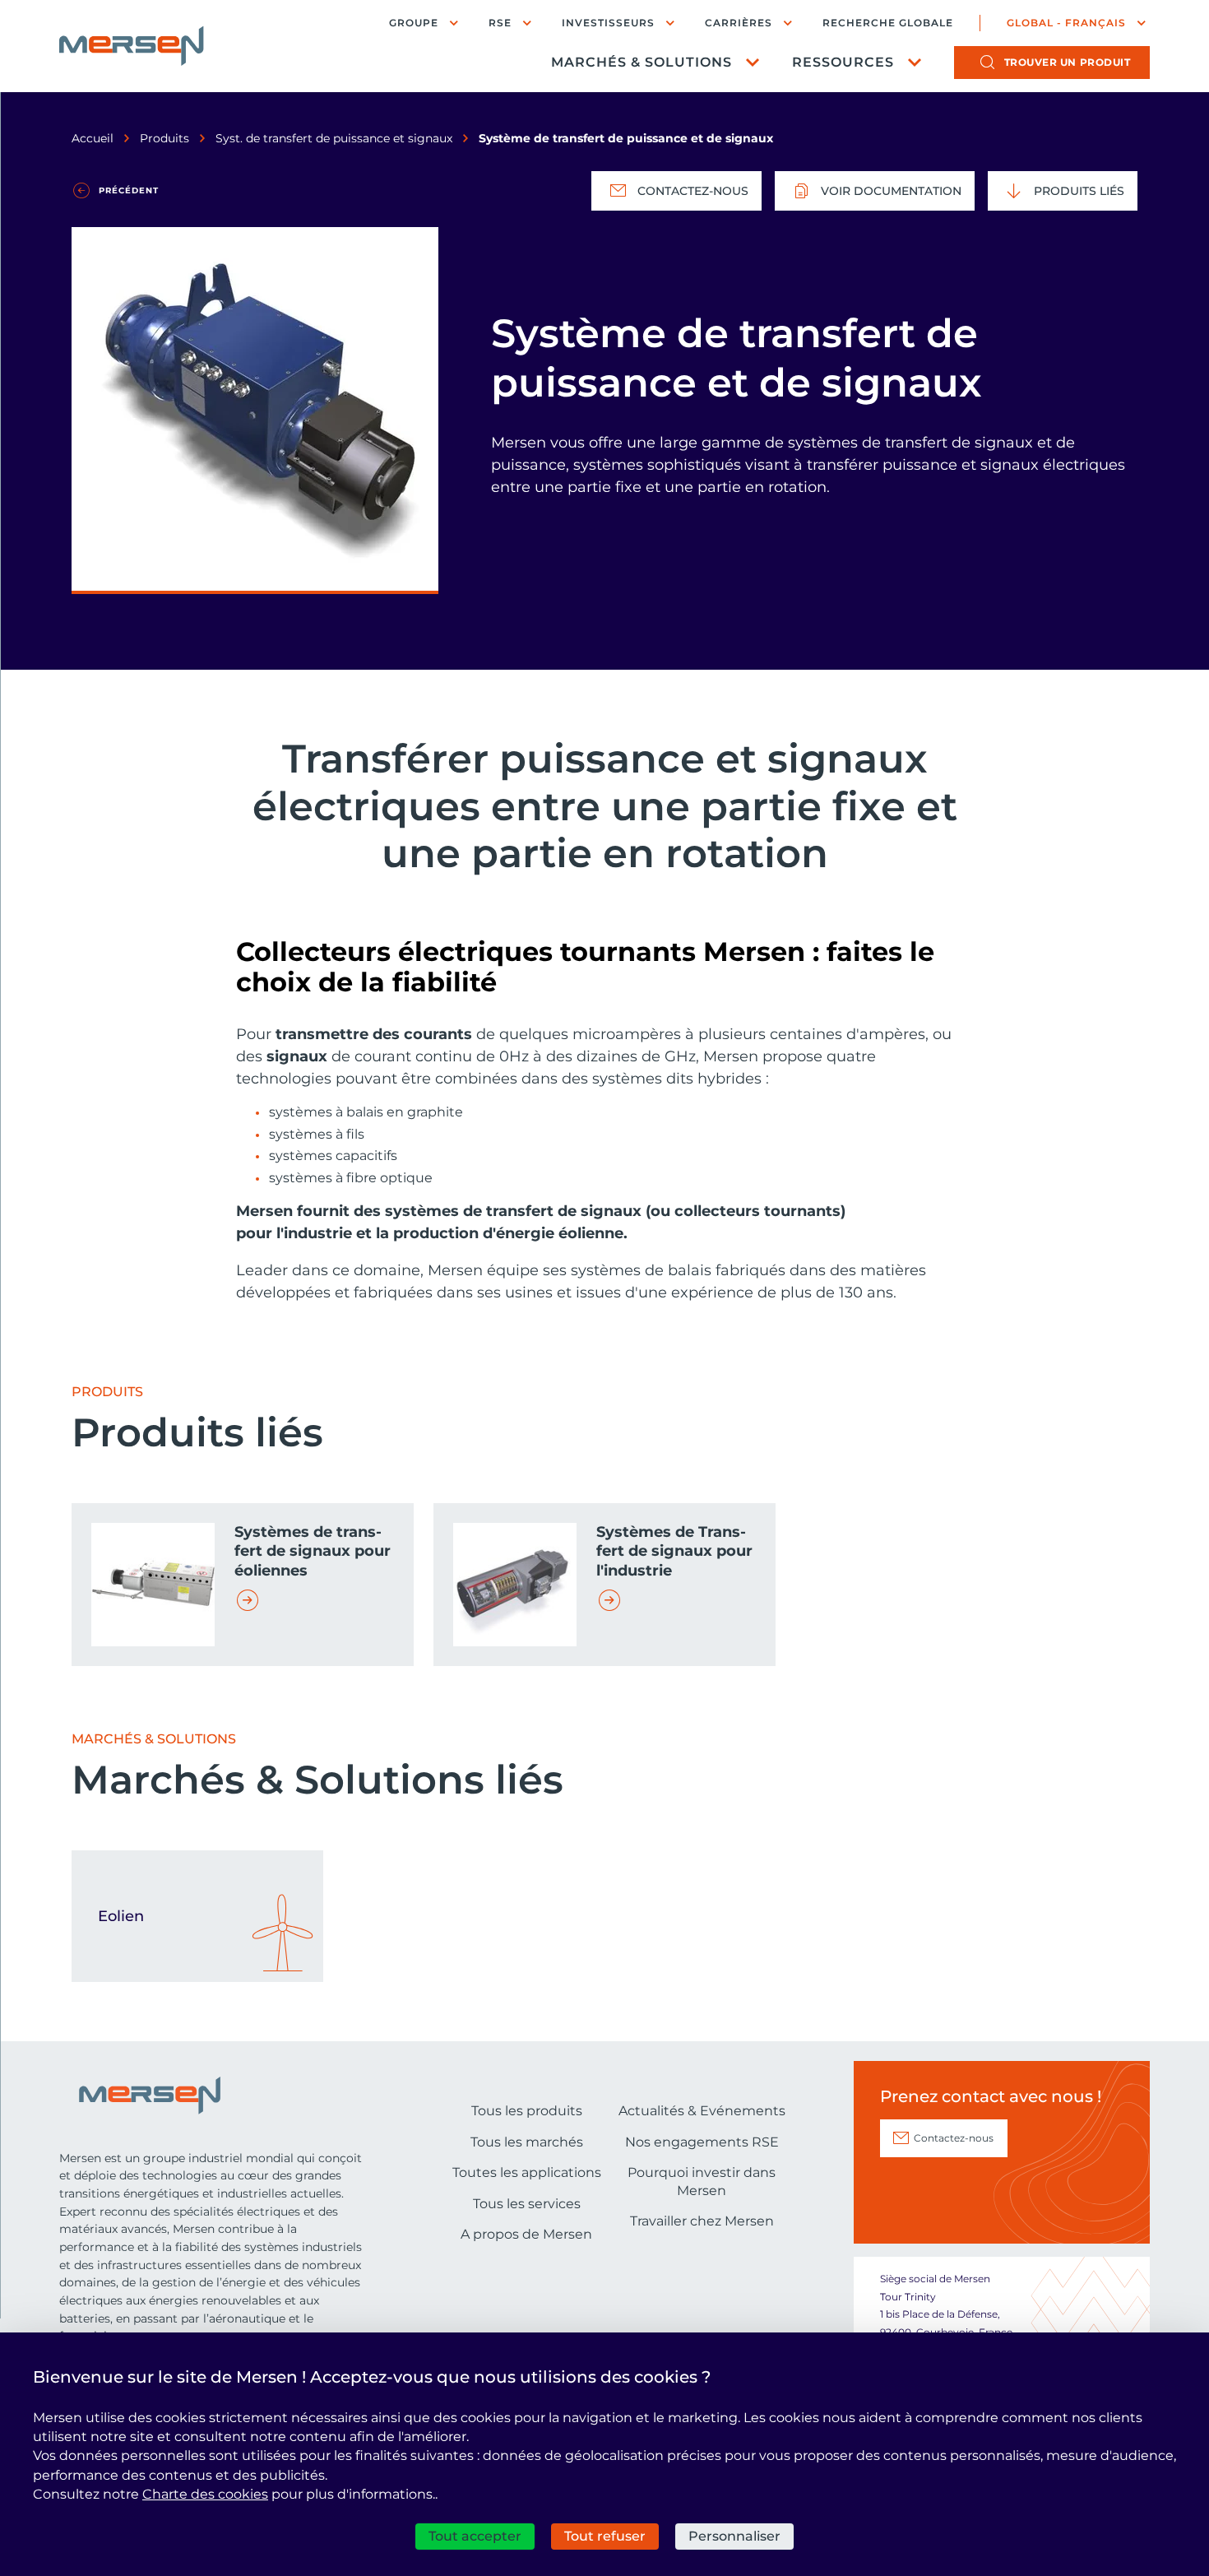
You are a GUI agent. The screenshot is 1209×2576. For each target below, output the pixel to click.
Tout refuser (605, 2536)
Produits (164, 138)
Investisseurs (608, 23)
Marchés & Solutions (642, 62)
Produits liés (1079, 191)
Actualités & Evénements (702, 2111)
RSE (500, 23)
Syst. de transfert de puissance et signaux (334, 138)
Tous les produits (527, 2111)
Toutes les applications (527, 2172)
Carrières (739, 23)
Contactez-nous (693, 191)
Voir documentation (891, 191)
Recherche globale (888, 23)
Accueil (93, 138)
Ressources (843, 62)
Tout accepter (475, 2536)
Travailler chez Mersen (702, 2221)
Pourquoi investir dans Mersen (702, 2181)
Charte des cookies (205, 2494)
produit (1068, 62)
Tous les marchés (527, 2142)
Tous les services (527, 2204)
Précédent (129, 190)
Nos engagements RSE (702, 2142)
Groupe (414, 23)
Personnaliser (734, 2536)
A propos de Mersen (526, 2234)
